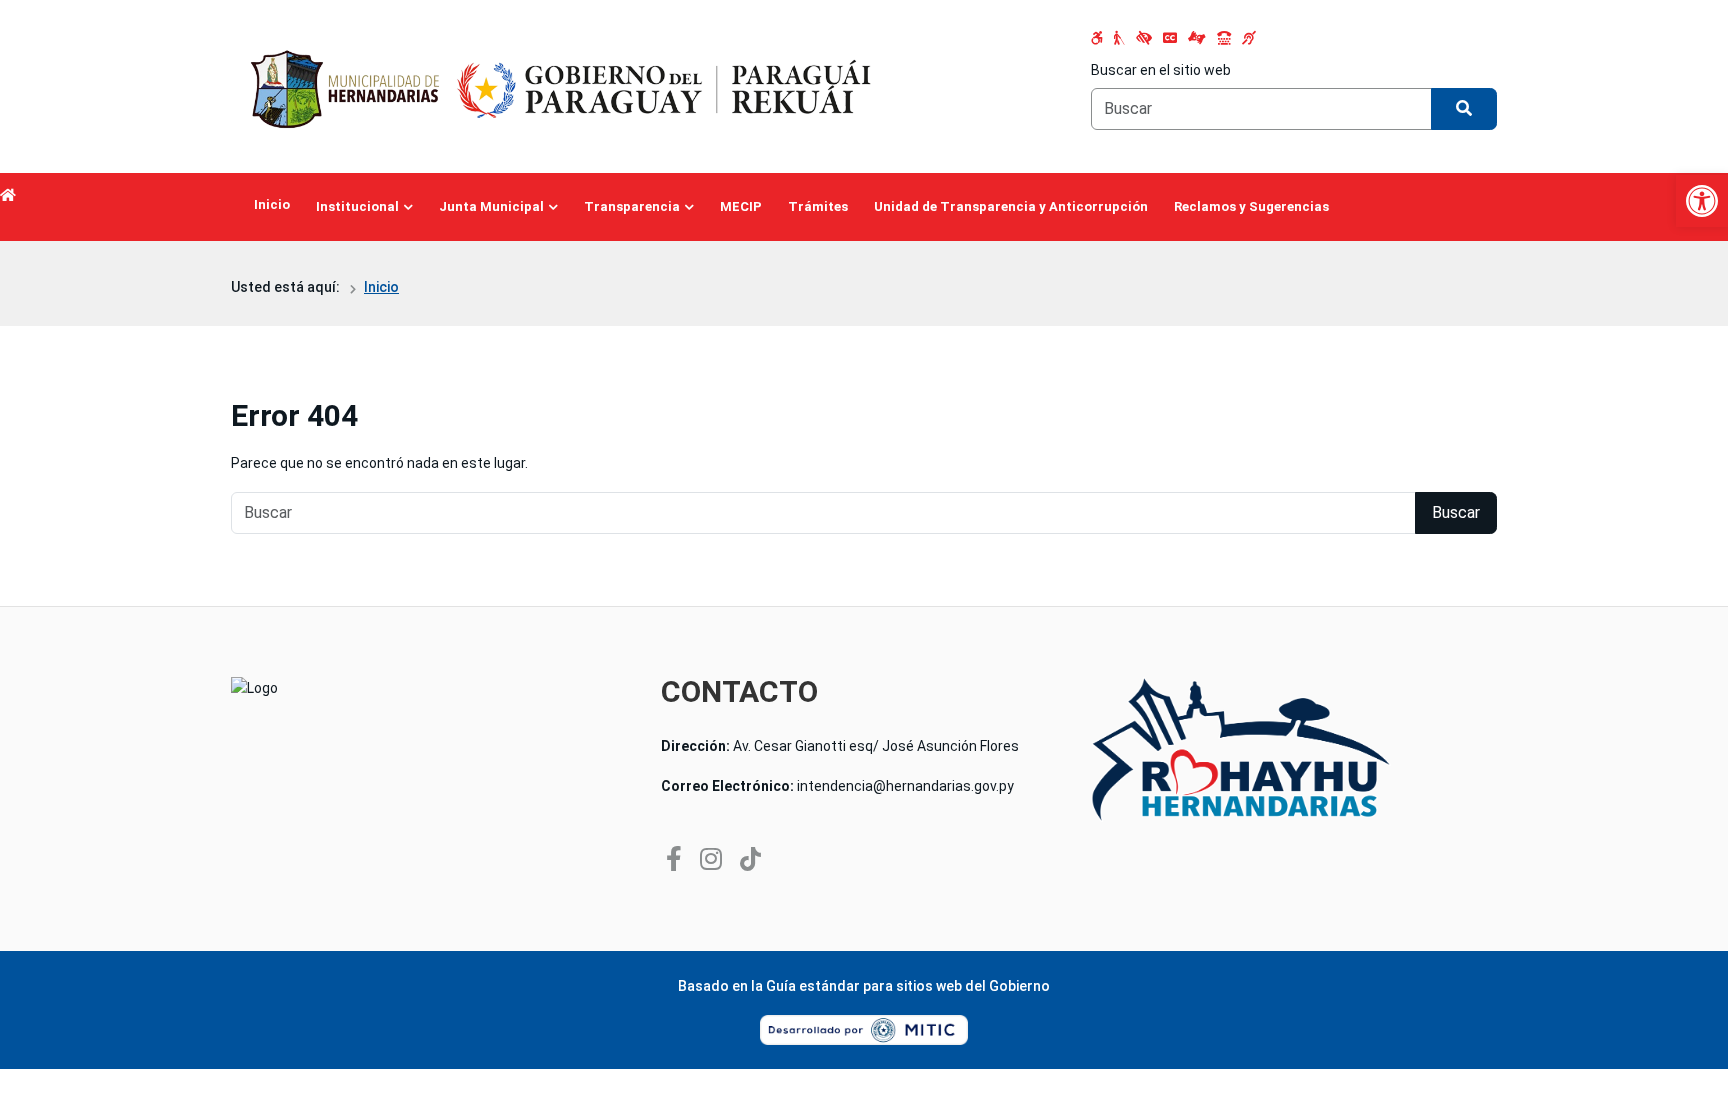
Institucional (357, 206)
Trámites (818, 206)
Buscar (1456, 512)
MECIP (741, 206)
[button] (1702, 201)
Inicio (272, 204)
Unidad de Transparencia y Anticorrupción (1011, 206)
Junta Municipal (491, 206)
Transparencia (632, 206)
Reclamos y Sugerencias (1251, 206)
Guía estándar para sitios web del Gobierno (908, 986)
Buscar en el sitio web (1161, 70)
